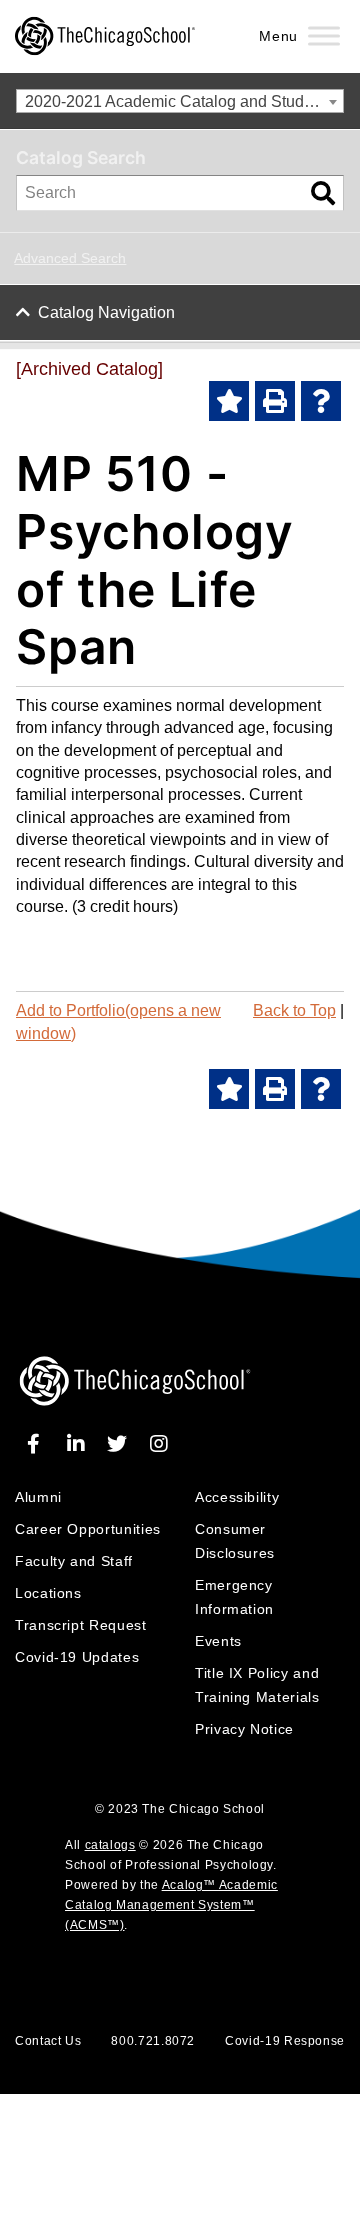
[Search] (323, 193)
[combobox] (180, 101)
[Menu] (324, 36)
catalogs (110, 1845)
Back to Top (294, 1010)
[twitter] (120, 1444)
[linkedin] (79, 1444)
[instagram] (158, 1444)
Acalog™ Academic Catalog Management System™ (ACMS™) (171, 1905)
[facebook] (37, 1444)
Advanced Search (70, 258)
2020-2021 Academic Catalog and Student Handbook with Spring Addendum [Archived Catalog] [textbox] (184, 101)
